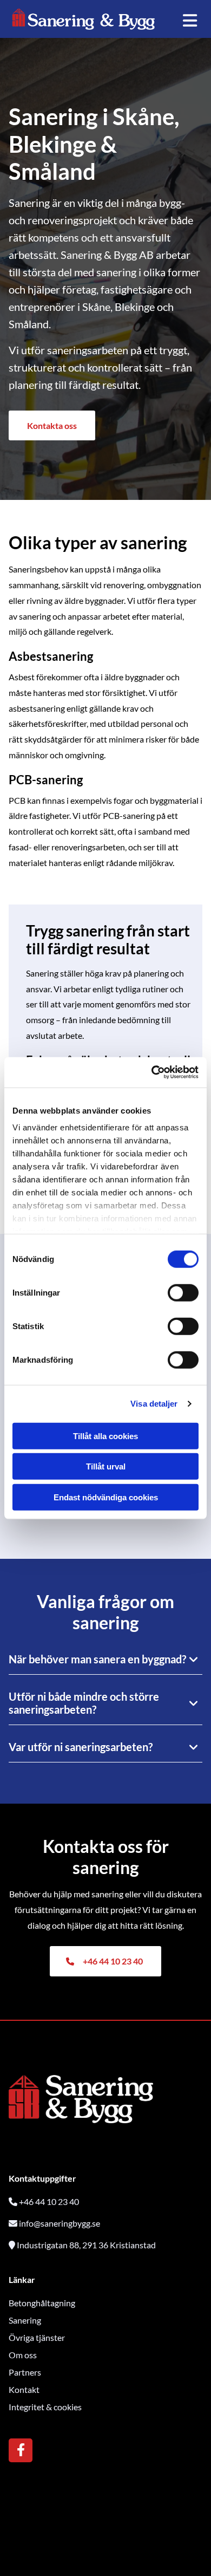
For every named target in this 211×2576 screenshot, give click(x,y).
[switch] (183, 1292)
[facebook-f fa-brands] (21, 2451)
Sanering (25, 2320)
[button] (52, 425)
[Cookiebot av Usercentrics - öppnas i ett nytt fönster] (152, 1072)
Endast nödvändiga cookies (106, 1497)
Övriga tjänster (37, 2337)
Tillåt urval (106, 1466)
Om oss (23, 2355)
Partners (25, 2372)
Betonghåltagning (42, 2303)
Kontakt (24, 2389)
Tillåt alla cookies (105, 1436)
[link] (194, 1660)
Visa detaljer (154, 1404)
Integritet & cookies (45, 2407)
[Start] (84, 19)
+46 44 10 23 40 (49, 2201)
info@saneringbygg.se (60, 2223)
